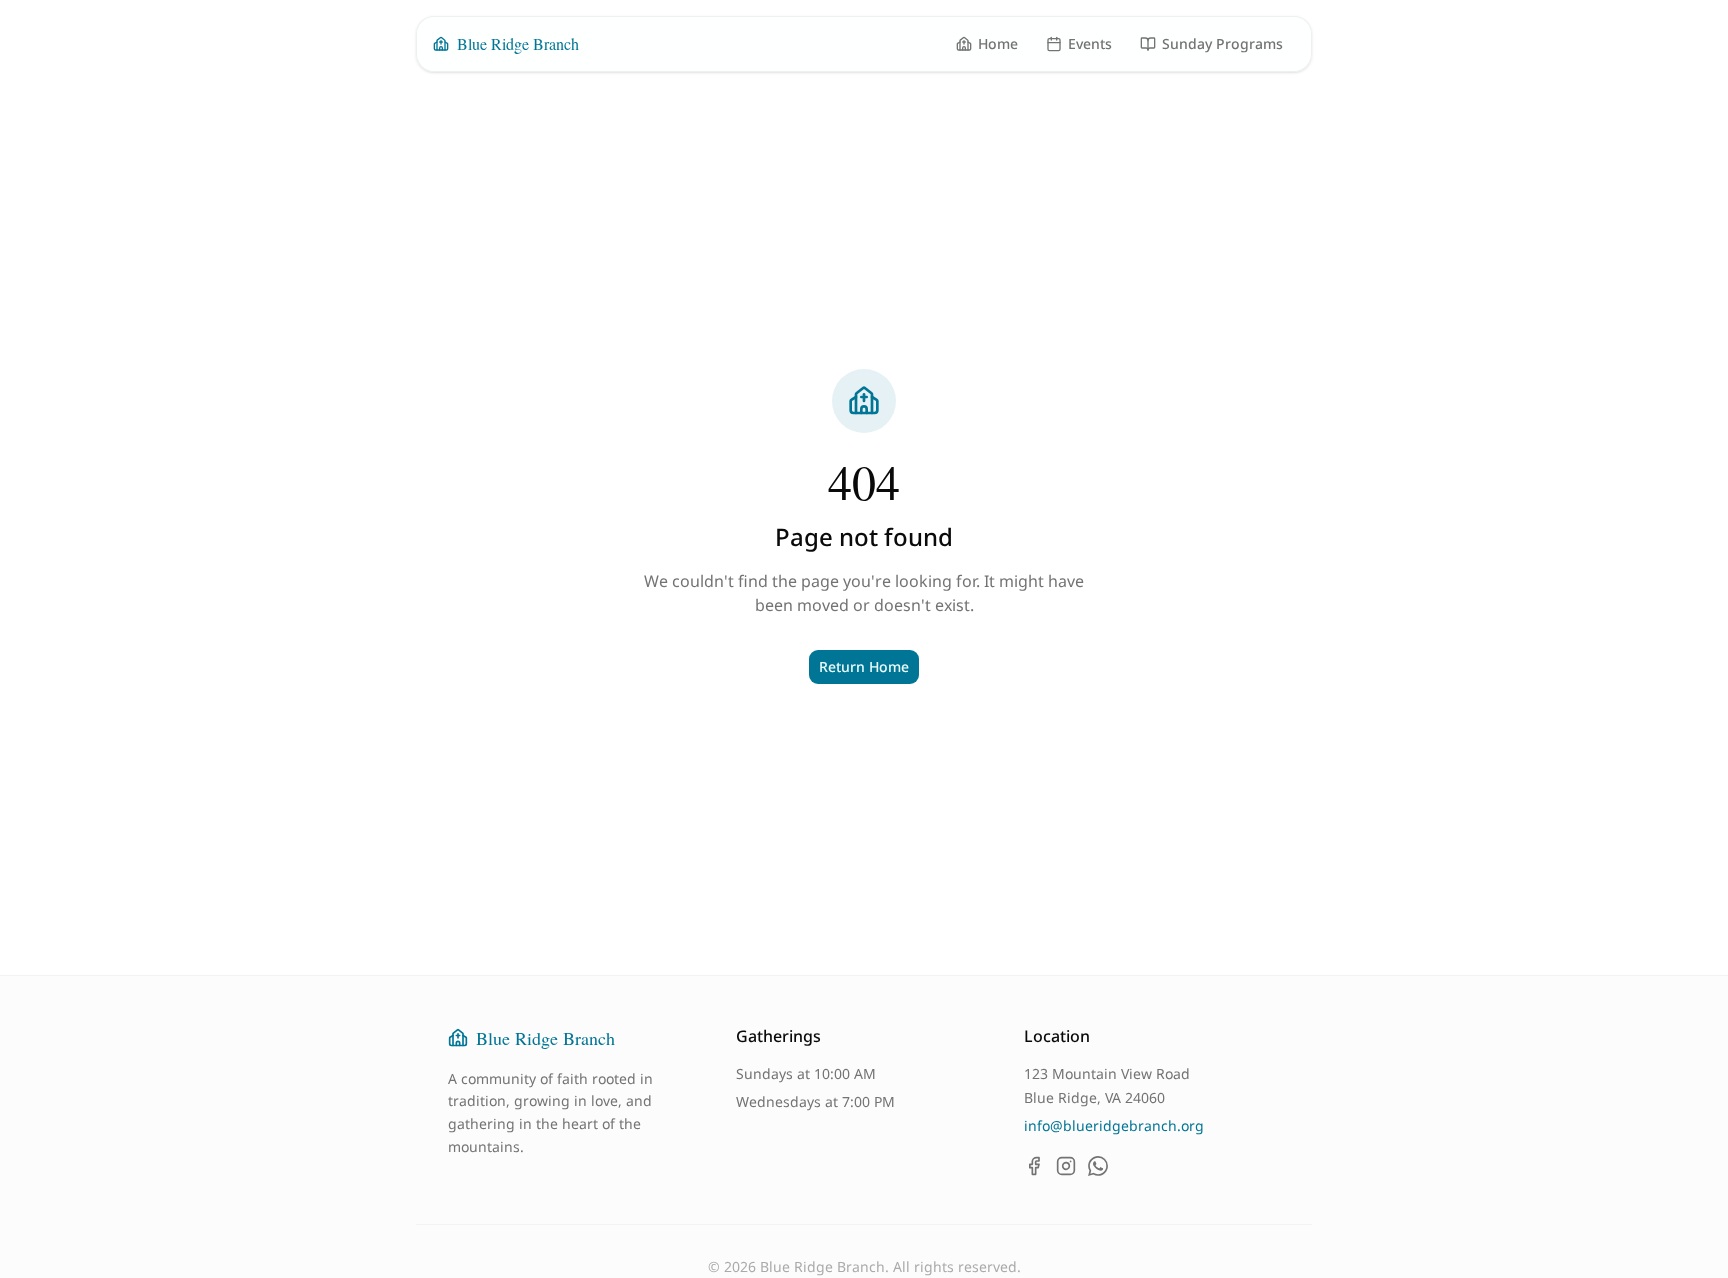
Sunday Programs (1222, 43)
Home (998, 43)
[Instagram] (1066, 1166)
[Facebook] (1034, 1166)
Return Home (864, 666)
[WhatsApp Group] (1098, 1166)
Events (1090, 43)
